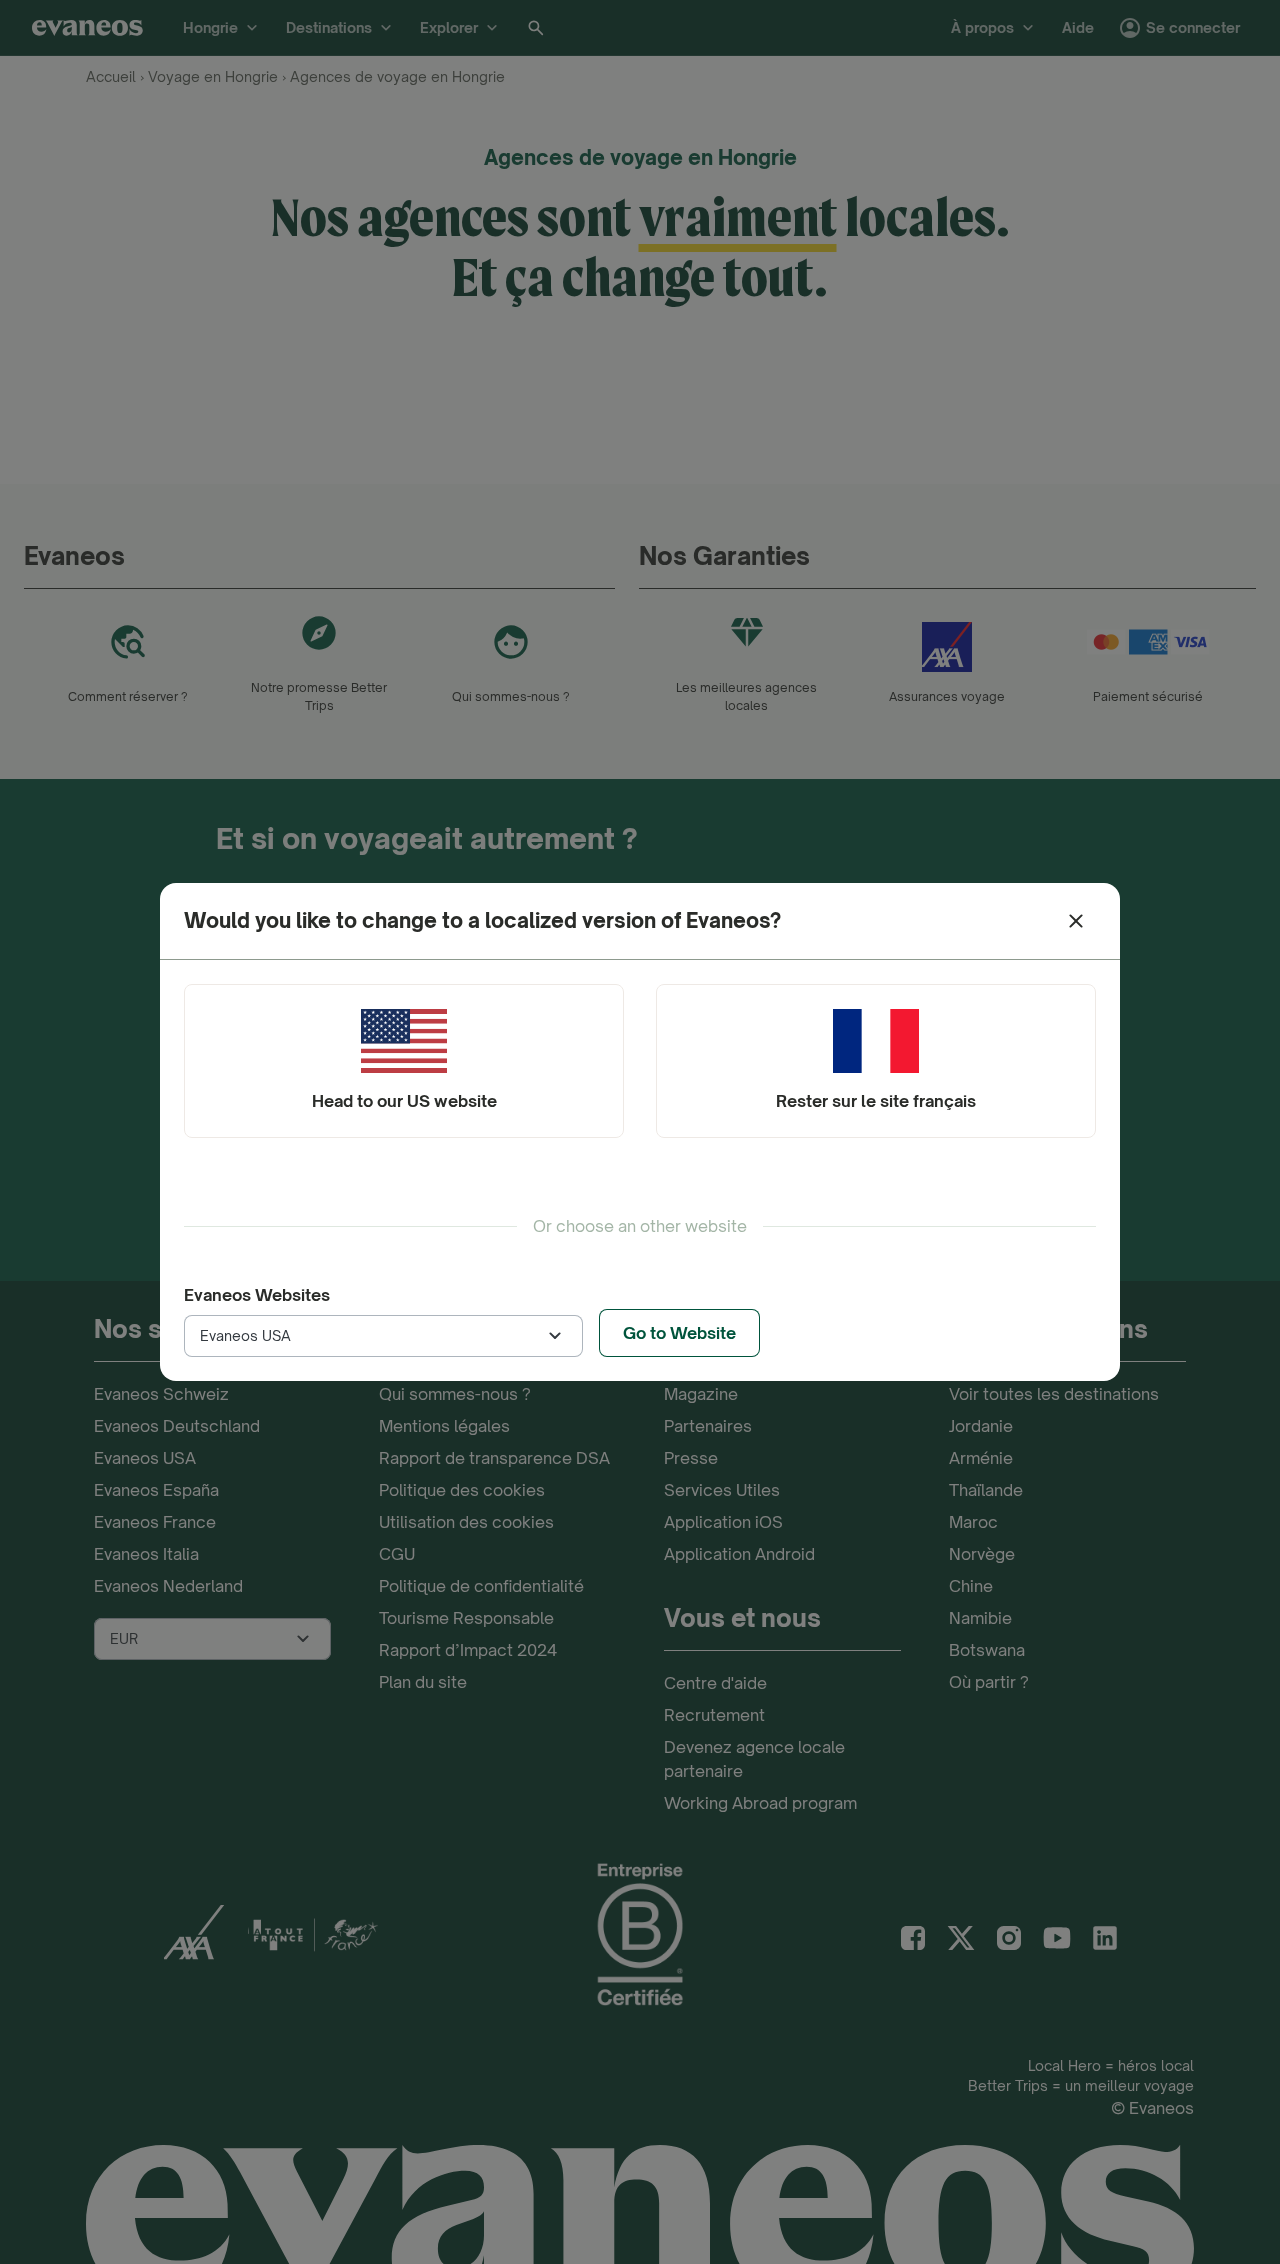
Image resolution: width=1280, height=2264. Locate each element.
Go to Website (679, 1333)
